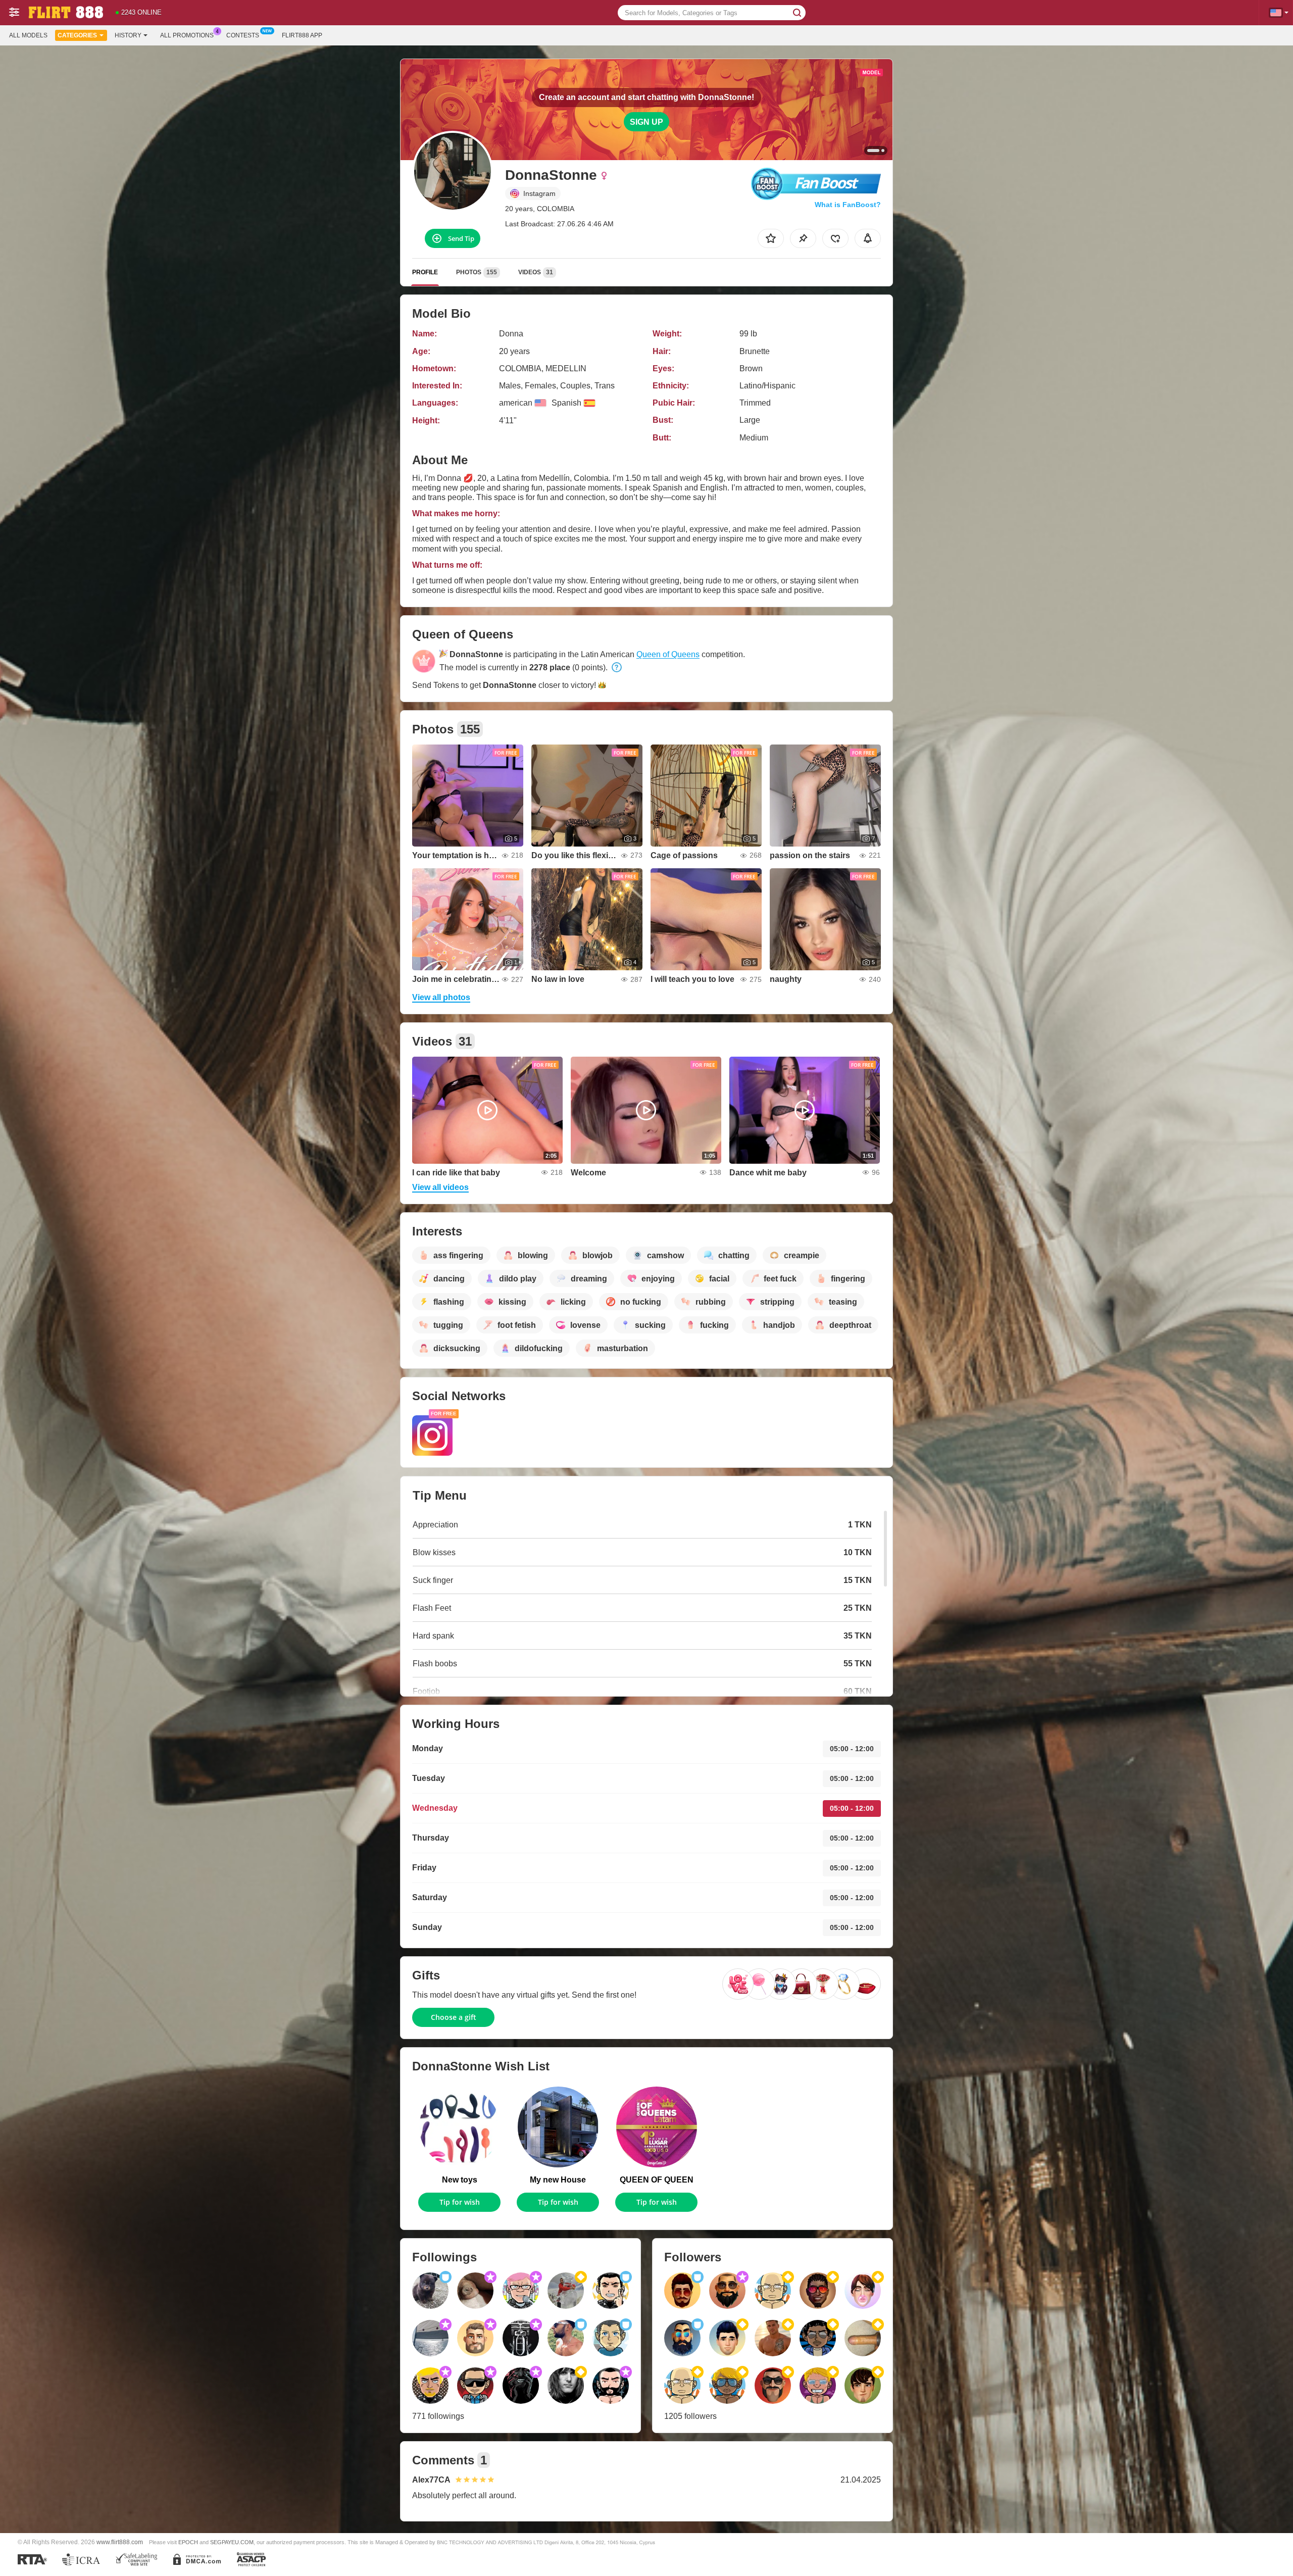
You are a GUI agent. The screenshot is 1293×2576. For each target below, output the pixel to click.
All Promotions (187, 35)
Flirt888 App (302, 35)
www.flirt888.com (120, 2542)
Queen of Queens (668, 654)
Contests (243, 35)
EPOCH (188, 2542)
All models (28, 35)
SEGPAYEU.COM (232, 2542)
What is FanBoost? (848, 205)
